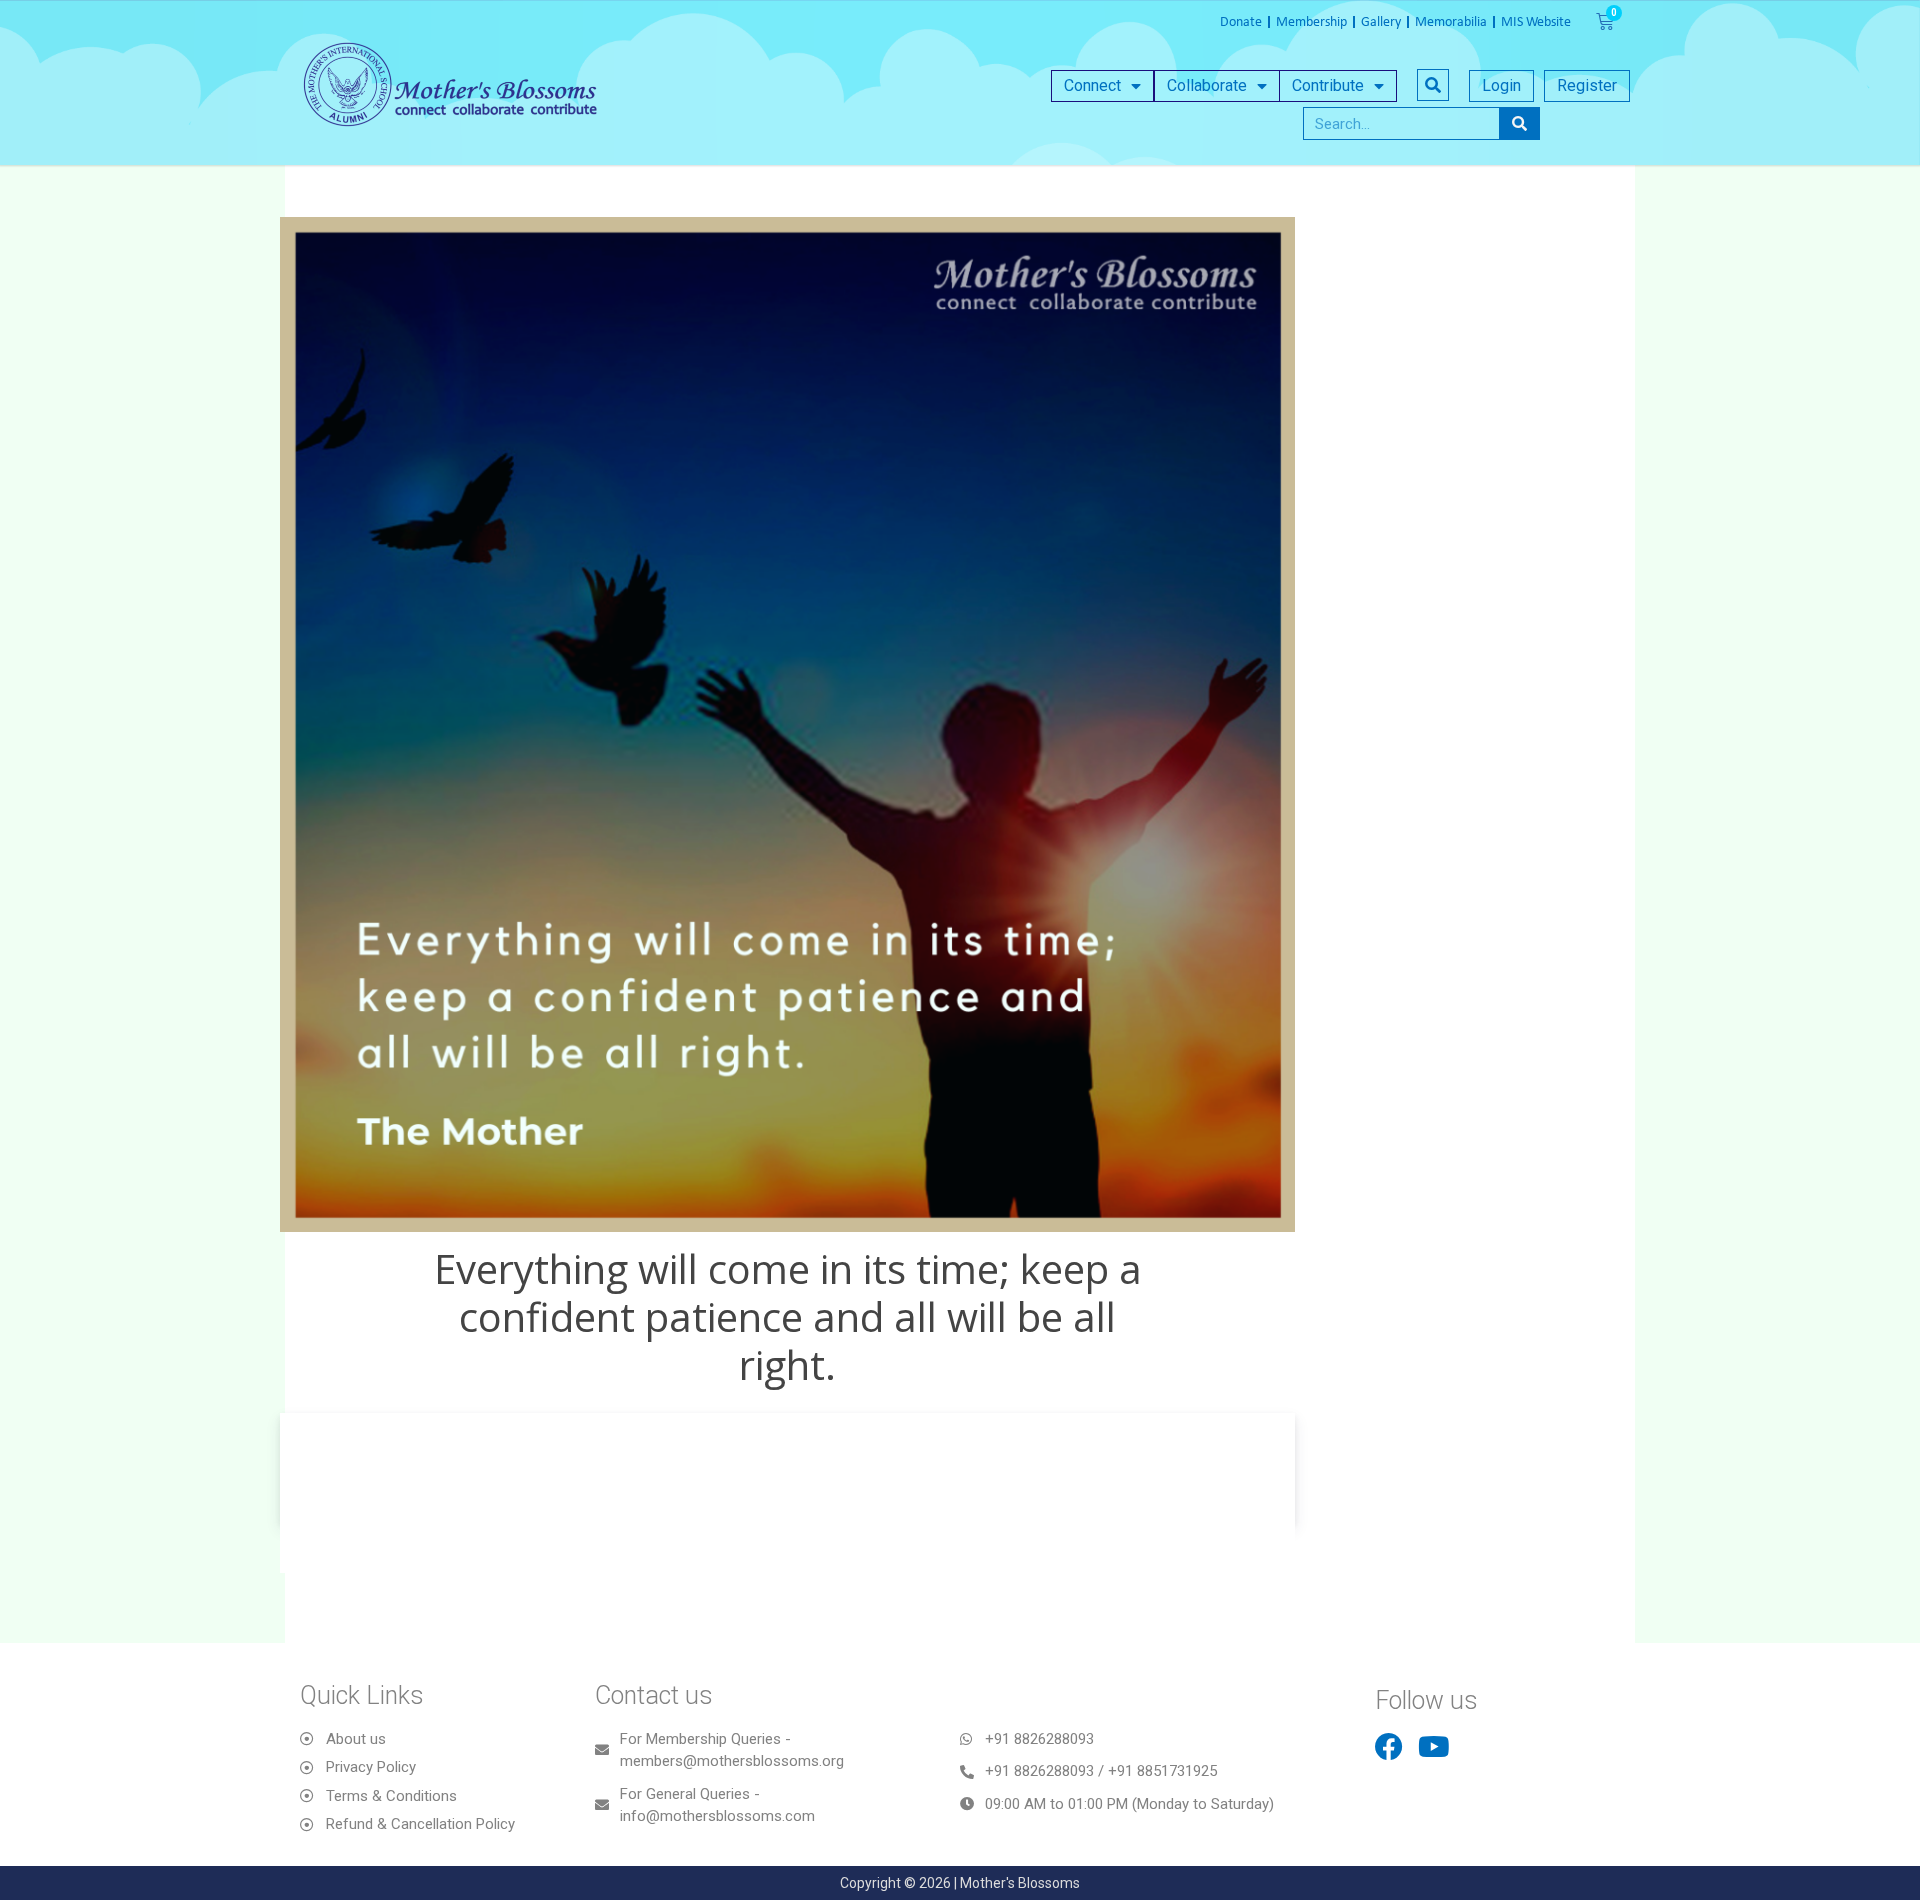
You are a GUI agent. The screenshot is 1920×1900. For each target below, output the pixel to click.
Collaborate (1207, 85)
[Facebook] (1389, 1747)
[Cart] (1605, 22)
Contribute (1328, 85)
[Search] (1519, 123)
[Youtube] (1434, 1747)
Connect (1092, 85)
